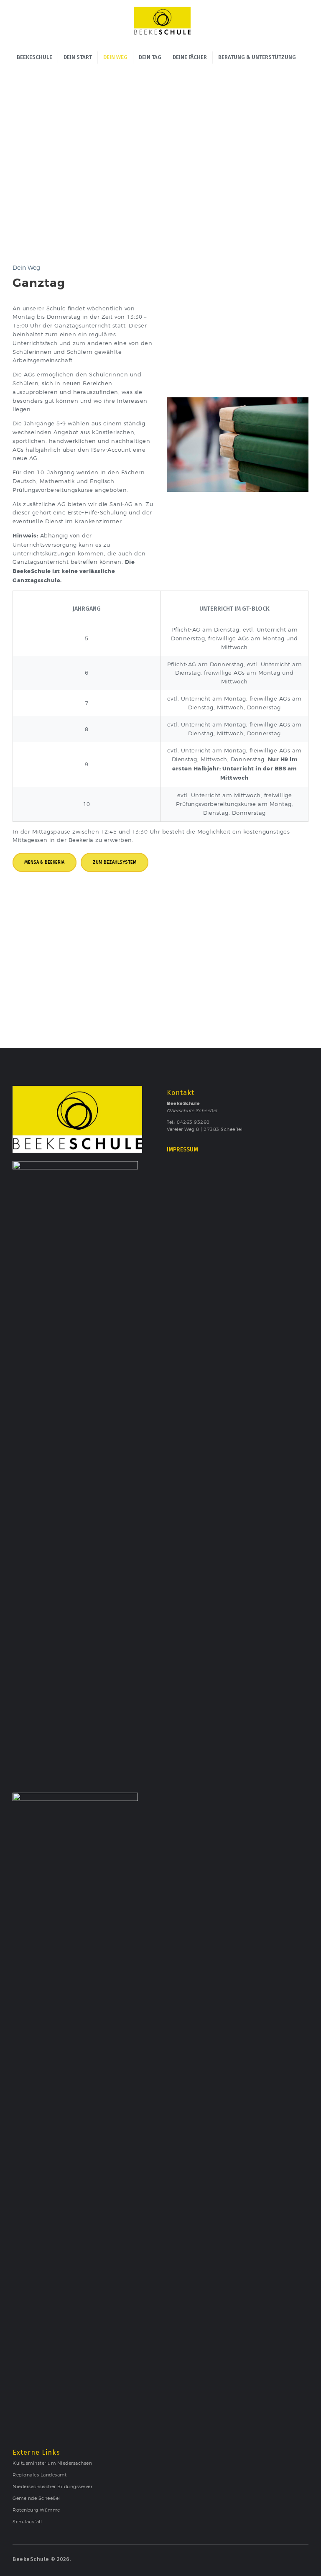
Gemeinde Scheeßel (36, 2498)
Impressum (182, 1150)
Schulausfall (27, 2522)
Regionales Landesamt (39, 2475)
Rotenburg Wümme (36, 2510)
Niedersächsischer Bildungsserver (52, 2487)
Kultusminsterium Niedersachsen (52, 2463)
